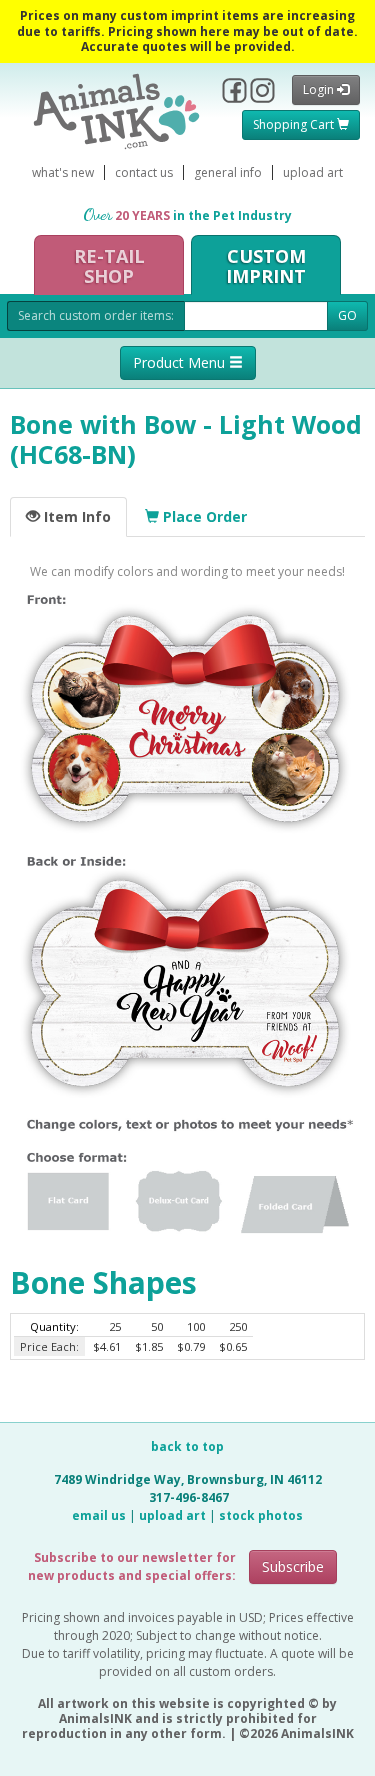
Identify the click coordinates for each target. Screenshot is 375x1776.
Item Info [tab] (75, 516)
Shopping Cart (295, 124)
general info (228, 172)
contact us (144, 172)
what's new (63, 172)
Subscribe (293, 1566)
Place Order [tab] (203, 516)
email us (99, 1515)
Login (320, 89)
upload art (313, 172)
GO (347, 315)
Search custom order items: (96, 315)
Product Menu (181, 362)
